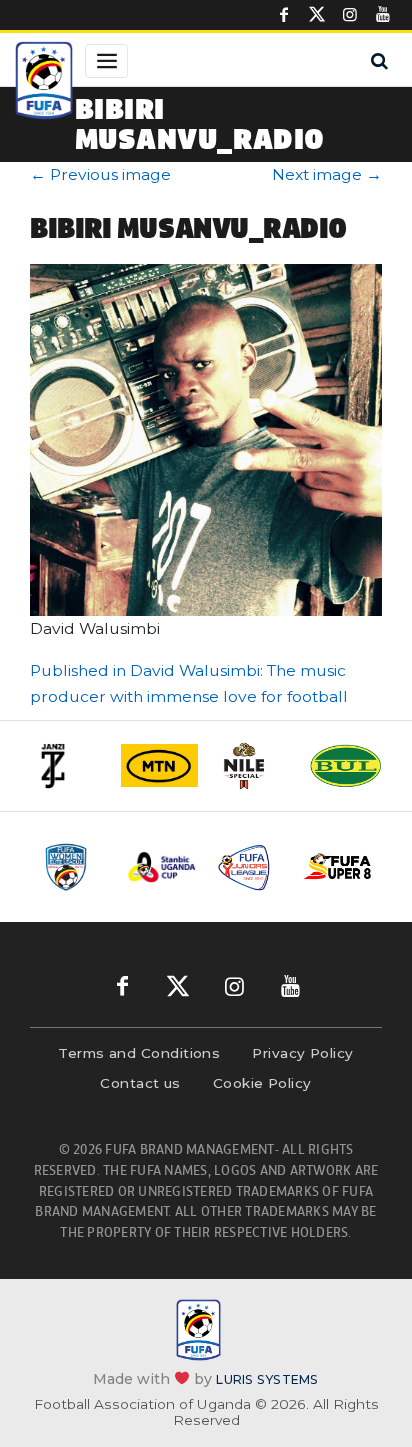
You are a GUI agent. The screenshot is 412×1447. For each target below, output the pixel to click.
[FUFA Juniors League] (250, 867)
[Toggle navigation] (106, 61)
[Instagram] (350, 15)
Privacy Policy (302, 1053)
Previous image (100, 174)
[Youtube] (383, 15)
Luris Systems (267, 1378)
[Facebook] (284, 15)
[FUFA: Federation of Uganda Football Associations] (44, 83)
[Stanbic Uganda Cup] (162, 867)
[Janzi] (66, 766)
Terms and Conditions (139, 1053)
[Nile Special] (252, 766)
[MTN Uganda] (159, 765)
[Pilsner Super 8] (338, 867)
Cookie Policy (262, 1083)
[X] (317, 15)
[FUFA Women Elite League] (74, 867)
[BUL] (345, 765)
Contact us (140, 1083)
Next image (327, 174)
